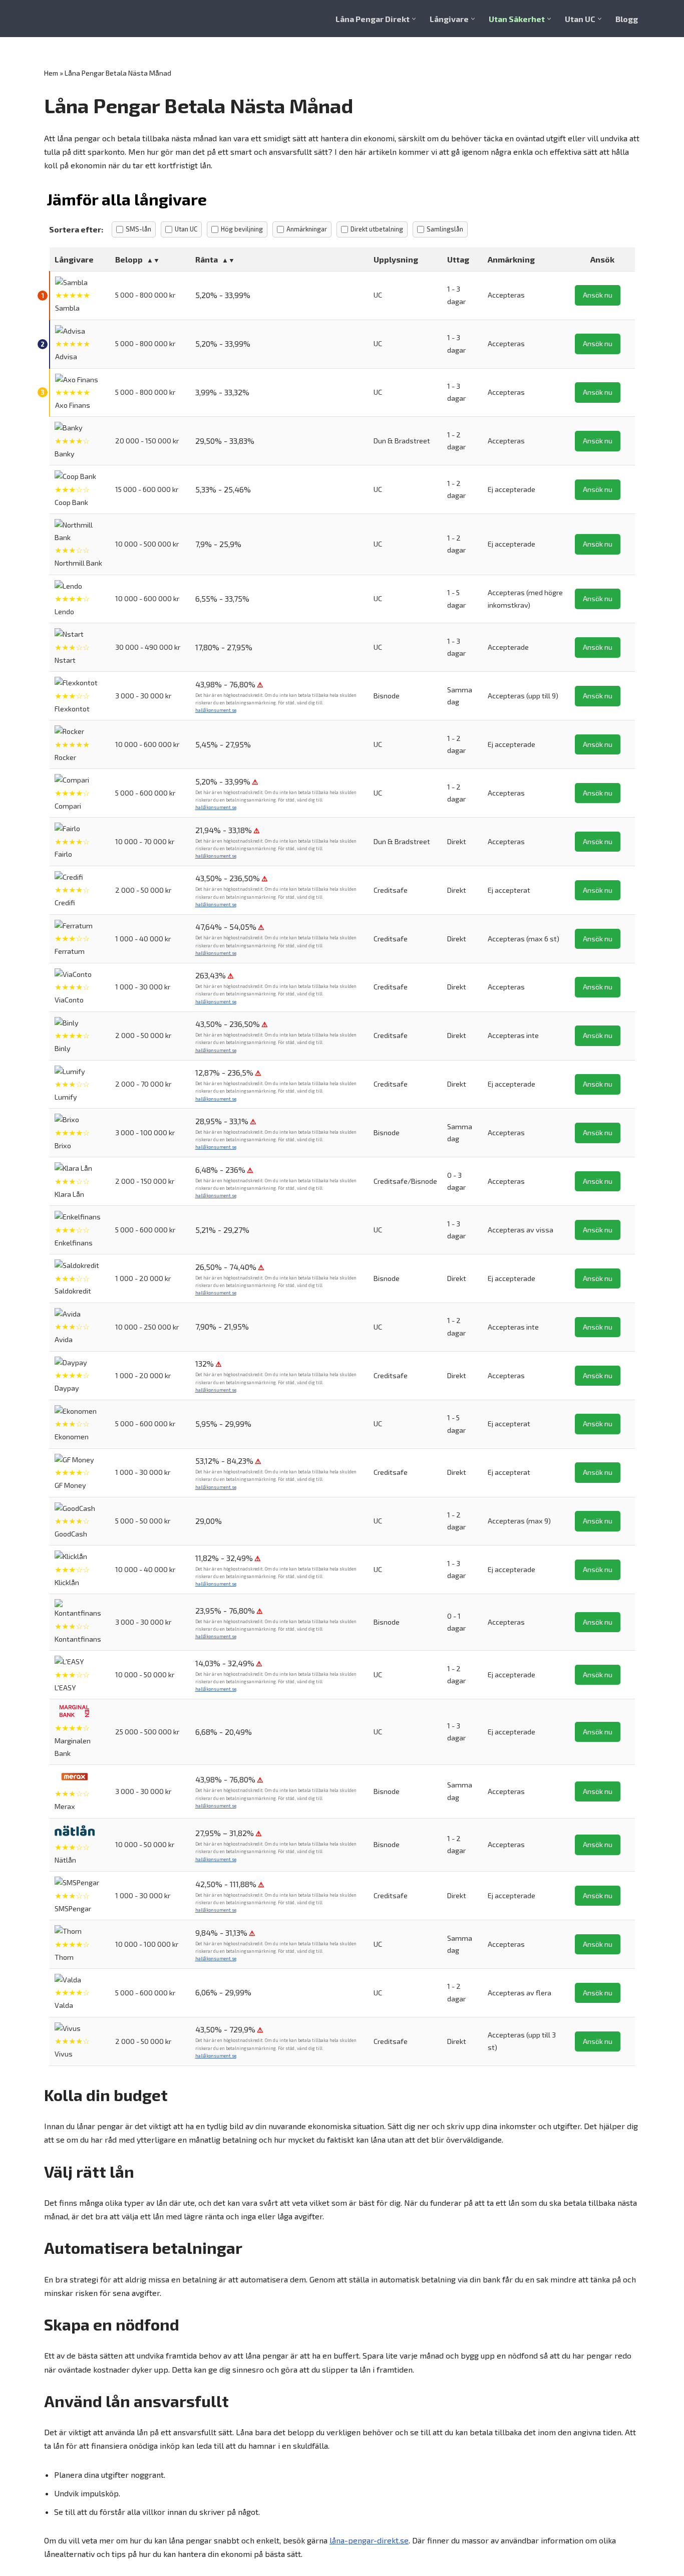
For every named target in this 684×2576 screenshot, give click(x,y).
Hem (51, 73)
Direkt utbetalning (377, 229)
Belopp (129, 259)
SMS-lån (138, 229)
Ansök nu (598, 295)
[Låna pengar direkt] (86, 19)
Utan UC (186, 229)
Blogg (627, 19)
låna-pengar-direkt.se (369, 2540)
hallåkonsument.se (216, 710)
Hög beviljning (242, 229)
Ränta (207, 259)
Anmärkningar (307, 229)
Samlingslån (445, 229)
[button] (414, 19)
